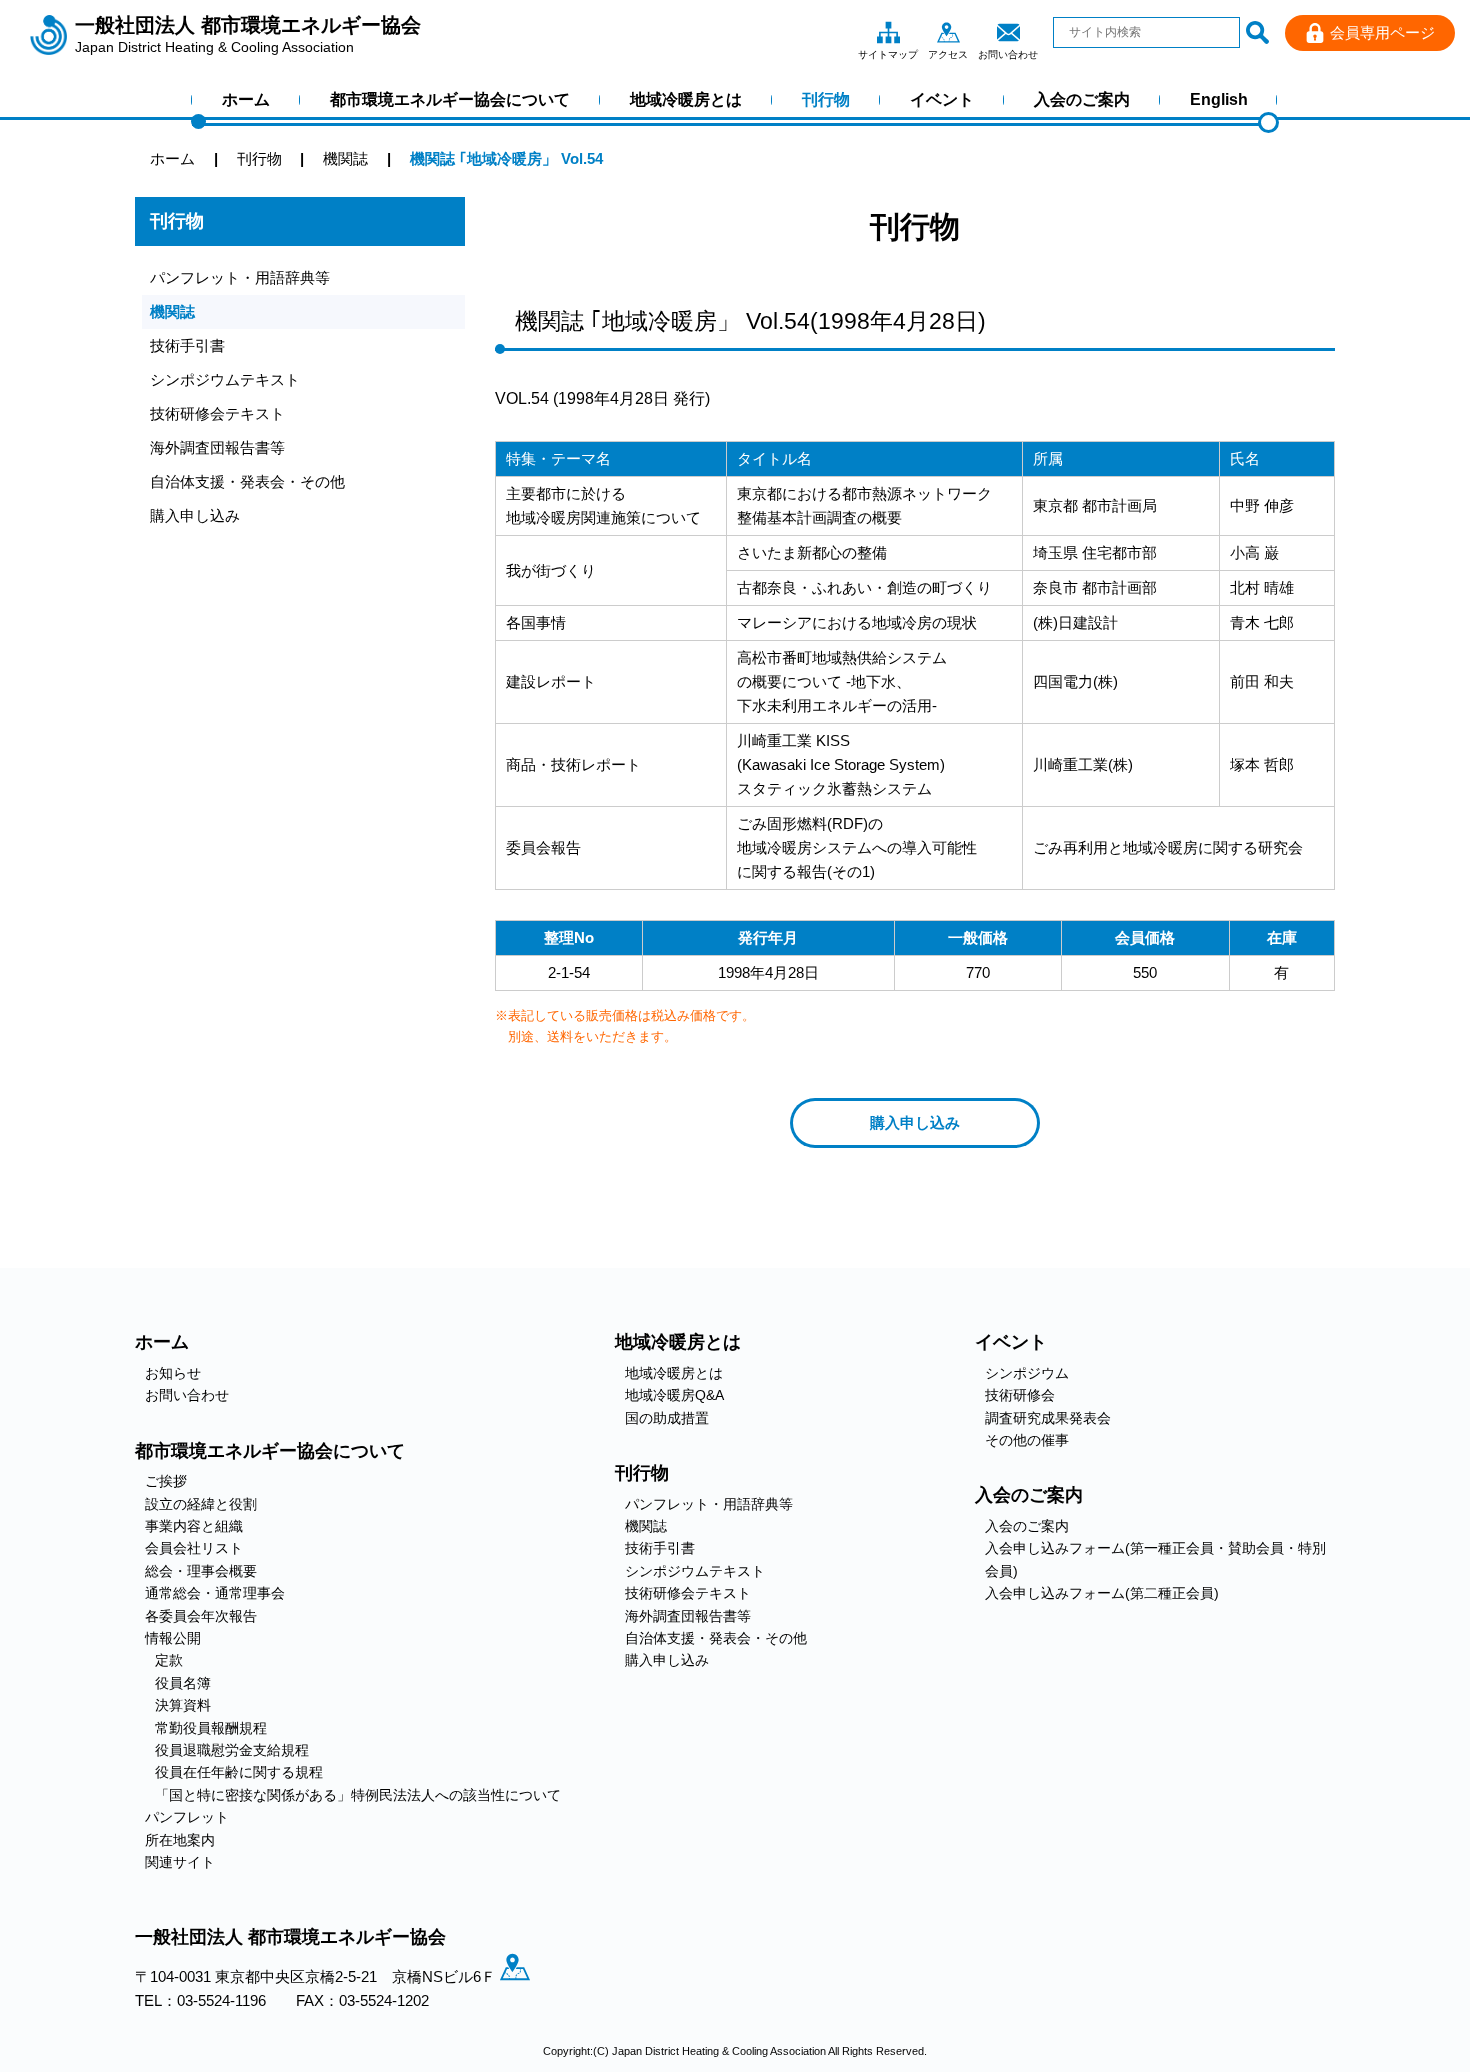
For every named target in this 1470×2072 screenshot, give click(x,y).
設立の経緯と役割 (201, 1504)
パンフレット (187, 1817)
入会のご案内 (1082, 99)
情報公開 (173, 1638)
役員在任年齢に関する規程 (239, 1772)
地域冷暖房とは (686, 99)
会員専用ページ (1382, 32)
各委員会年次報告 (201, 1616)
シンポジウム (1027, 1373)
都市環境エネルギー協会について (450, 99)
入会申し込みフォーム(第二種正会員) (1102, 1593)
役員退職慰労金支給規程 (232, 1750)
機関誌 (172, 311)
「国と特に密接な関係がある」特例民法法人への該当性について (358, 1795)
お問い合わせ (1008, 32)
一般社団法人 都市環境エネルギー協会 (248, 35)
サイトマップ (888, 32)
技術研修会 (1020, 1395)
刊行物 (826, 99)
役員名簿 (183, 1683)
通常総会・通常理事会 (215, 1593)
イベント (942, 99)
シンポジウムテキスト (225, 379)
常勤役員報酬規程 (211, 1728)
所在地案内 (180, 1840)
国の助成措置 (667, 1418)
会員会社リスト (194, 1548)
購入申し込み (195, 515)
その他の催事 (1027, 1440)
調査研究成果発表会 (1048, 1418)
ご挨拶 (166, 1481)
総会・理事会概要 (201, 1571)
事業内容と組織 (194, 1526)
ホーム (246, 99)
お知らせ (173, 1373)
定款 (169, 1660)
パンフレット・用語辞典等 (240, 277)
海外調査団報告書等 (217, 447)
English (1219, 99)
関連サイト (180, 1862)
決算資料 (183, 1705)
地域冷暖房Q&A (674, 1395)
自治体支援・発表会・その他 (247, 481)
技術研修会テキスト (217, 413)
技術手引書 (187, 345)
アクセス (948, 32)
